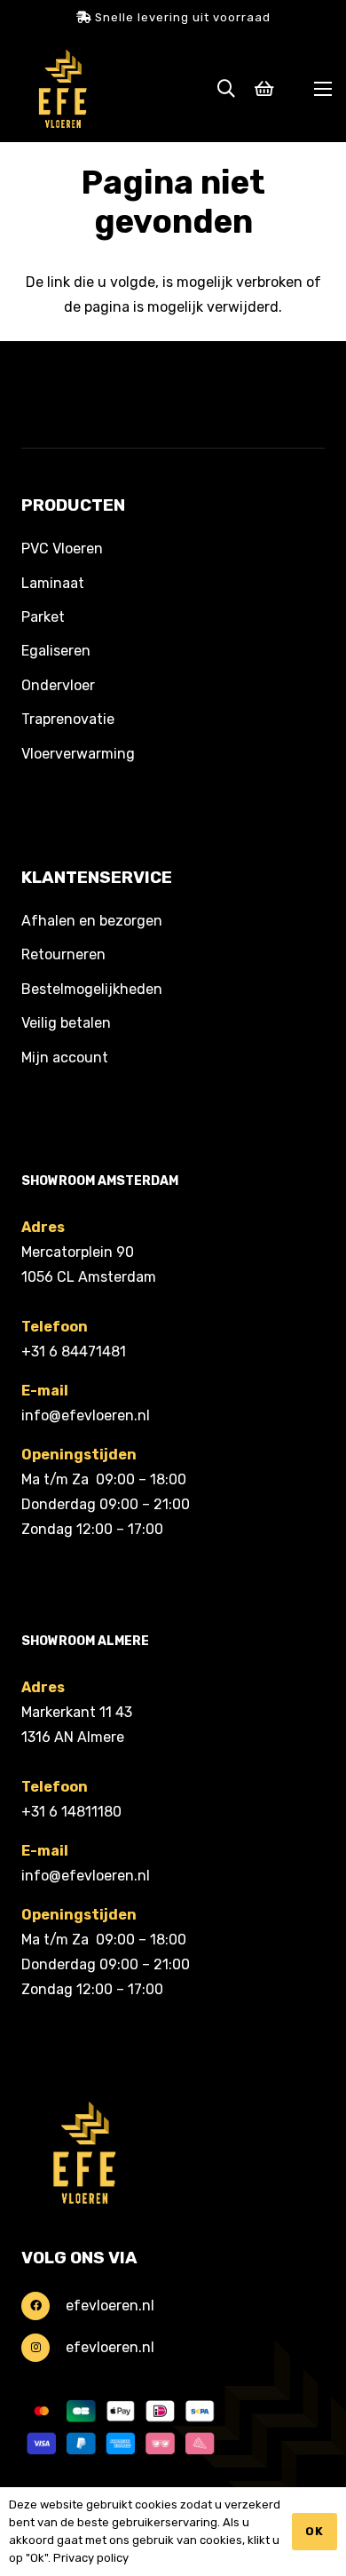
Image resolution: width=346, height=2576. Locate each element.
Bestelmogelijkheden (92, 989)
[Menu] (323, 89)
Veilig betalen (66, 1023)
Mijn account (65, 1057)
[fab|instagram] (43, 2348)
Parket (43, 617)
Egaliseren (56, 651)
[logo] (63, 89)
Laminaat (53, 583)
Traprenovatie (68, 719)
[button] (226, 89)
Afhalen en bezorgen (92, 921)
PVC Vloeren (62, 549)
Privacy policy (91, 2558)
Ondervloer (58, 685)
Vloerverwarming (78, 754)
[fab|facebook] (43, 2306)
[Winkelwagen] (264, 89)
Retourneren (63, 954)
